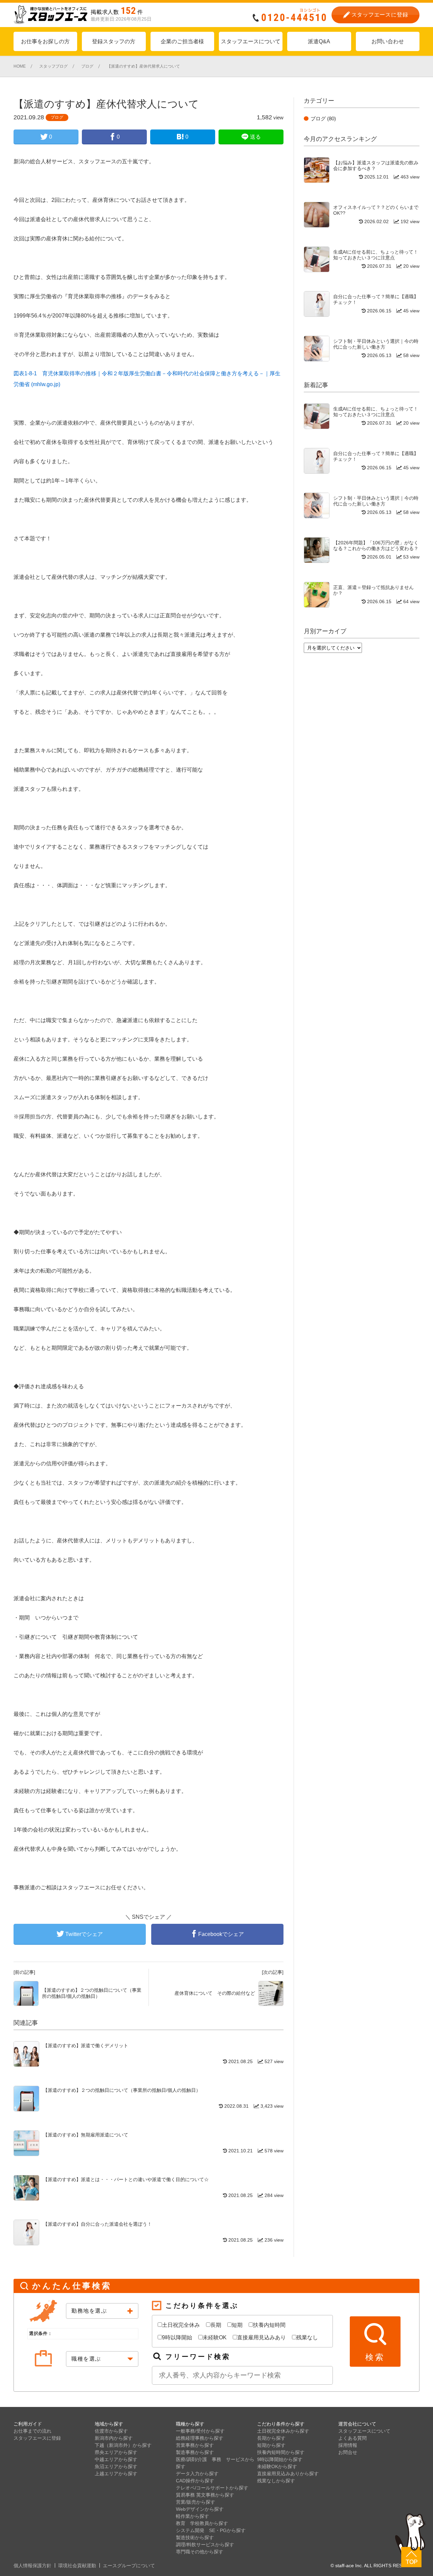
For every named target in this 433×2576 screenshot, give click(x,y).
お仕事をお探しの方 (45, 41)
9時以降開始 (177, 2337)
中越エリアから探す (116, 2459)
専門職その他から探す (200, 2552)
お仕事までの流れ (32, 2431)
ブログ (57, 117)
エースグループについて (129, 2566)
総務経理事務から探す (200, 2438)
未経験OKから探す (277, 2466)
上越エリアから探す (116, 2474)
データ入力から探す (197, 2474)
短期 (237, 2325)
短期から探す (271, 2445)
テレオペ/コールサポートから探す (212, 2488)
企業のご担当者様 (182, 41)
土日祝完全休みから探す (283, 2431)
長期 (216, 2325)
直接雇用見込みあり (261, 2337)
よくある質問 (352, 2438)
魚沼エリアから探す (116, 2466)
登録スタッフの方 (114, 41)
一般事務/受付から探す (200, 2431)
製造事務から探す (195, 2452)
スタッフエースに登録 (37, 2438)
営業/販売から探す (196, 2502)
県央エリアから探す (116, 2452)
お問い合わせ (388, 41)
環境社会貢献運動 (77, 2566)
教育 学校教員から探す (202, 2523)
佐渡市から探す (111, 2431)
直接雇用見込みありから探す (288, 2474)
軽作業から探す (192, 2516)
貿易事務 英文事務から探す (205, 2495)
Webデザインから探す (200, 2509)
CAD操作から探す (195, 2481)
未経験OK (215, 2337)
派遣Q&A (319, 41)
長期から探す (271, 2438)
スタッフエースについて (251, 41)
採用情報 (348, 2445)
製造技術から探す (195, 2537)
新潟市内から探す (114, 2438)
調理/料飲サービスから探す (205, 2545)
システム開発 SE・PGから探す (211, 2530)
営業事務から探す (195, 2445)
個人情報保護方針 (32, 2566)
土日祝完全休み (181, 2325)
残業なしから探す (276, 2481)
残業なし (307, 2337)
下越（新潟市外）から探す (123, 2445)
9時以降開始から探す (280, 2459)
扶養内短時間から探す (281, 2452)
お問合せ (348, 2452)
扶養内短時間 (269, 2325)
